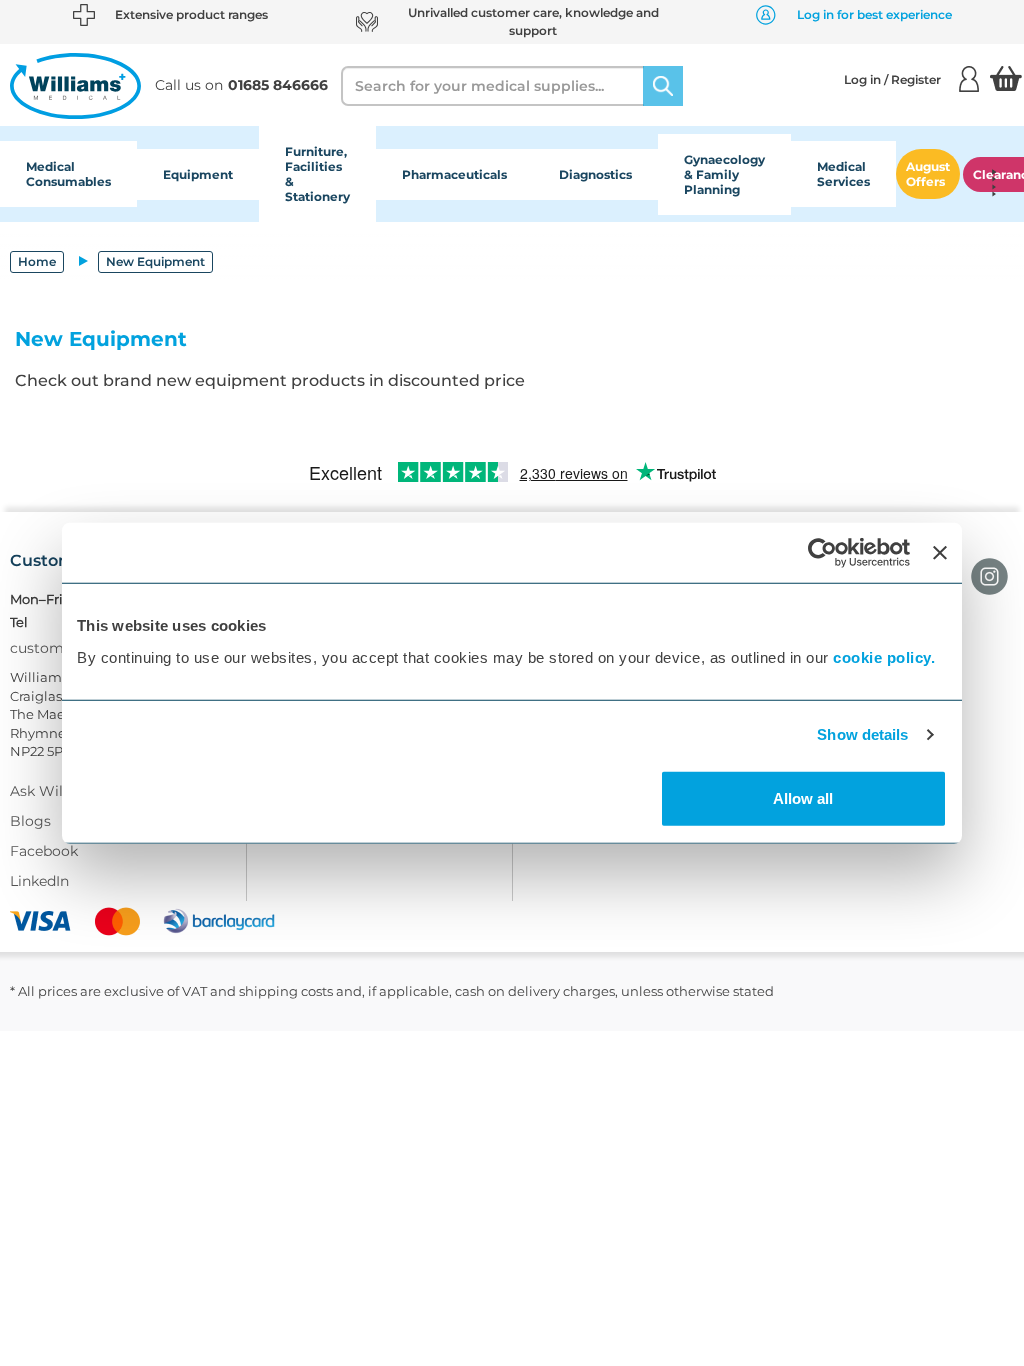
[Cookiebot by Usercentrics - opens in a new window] (822, 553)
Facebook (44, 851)
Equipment (198, 174)
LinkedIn (39, 881)
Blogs (30, 821)
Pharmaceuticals (454, 174)
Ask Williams (55, 791)
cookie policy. (884, 656)
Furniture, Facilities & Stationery (317, 174)
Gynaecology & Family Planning (724, 174)
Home (37, 261)
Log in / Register (892, 79)
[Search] (663, 86)
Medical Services (843, 174)
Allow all (803, 797)
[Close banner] (940, 553)
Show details (862, 734)
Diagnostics (595, 174)
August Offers (928, 174)
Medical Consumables (68, 174)
